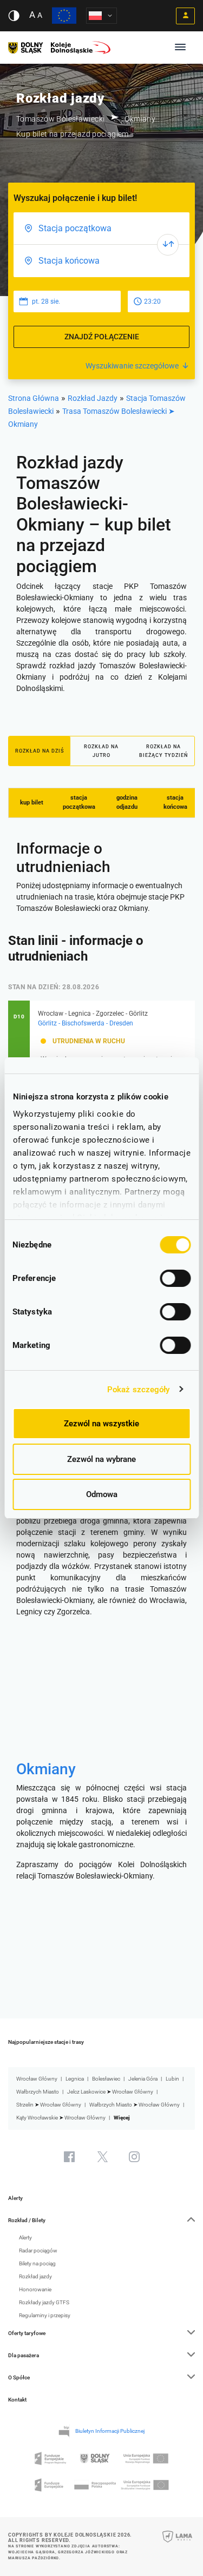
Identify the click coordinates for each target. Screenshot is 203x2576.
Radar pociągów (38, 2250)
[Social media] (69, 2157)
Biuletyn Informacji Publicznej (110, 2431)
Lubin (172, 2079)
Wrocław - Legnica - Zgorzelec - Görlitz (93, 1014)
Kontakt (17, 2400)
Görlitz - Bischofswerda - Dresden (86, 1023)
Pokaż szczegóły (139, 1390)
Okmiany (46, 1769)
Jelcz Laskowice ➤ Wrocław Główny (110, 2092)
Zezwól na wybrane (101, 1459)
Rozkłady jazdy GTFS (44, 2302)
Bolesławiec (106, 2079)
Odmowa (102, 1494)
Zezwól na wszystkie (101, 1424)
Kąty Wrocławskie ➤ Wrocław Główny (61, 2118)
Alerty (15, 2198)
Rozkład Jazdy (93, 398)
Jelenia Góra (143, 2079)
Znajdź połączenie (102, 337)
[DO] (101, 261)
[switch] (175, 1278)
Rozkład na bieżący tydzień (163, 751)
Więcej (122, 2118)
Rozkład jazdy (35, 2276)
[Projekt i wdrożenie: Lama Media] (177, 2544)
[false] (168, 245)
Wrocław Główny (37, 2079)
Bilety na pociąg (37, 2263)
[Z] (101, 229)
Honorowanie (35, 2289)
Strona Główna (34, 398)
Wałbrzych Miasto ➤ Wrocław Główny (135, 2105)
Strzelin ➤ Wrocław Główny (49, 2105)
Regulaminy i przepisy (45, 2315)
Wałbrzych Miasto (38, 2092)
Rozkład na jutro (101, 751)
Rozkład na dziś (40, 751)
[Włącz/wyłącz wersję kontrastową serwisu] (14, 16)
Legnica (75, 2079)
